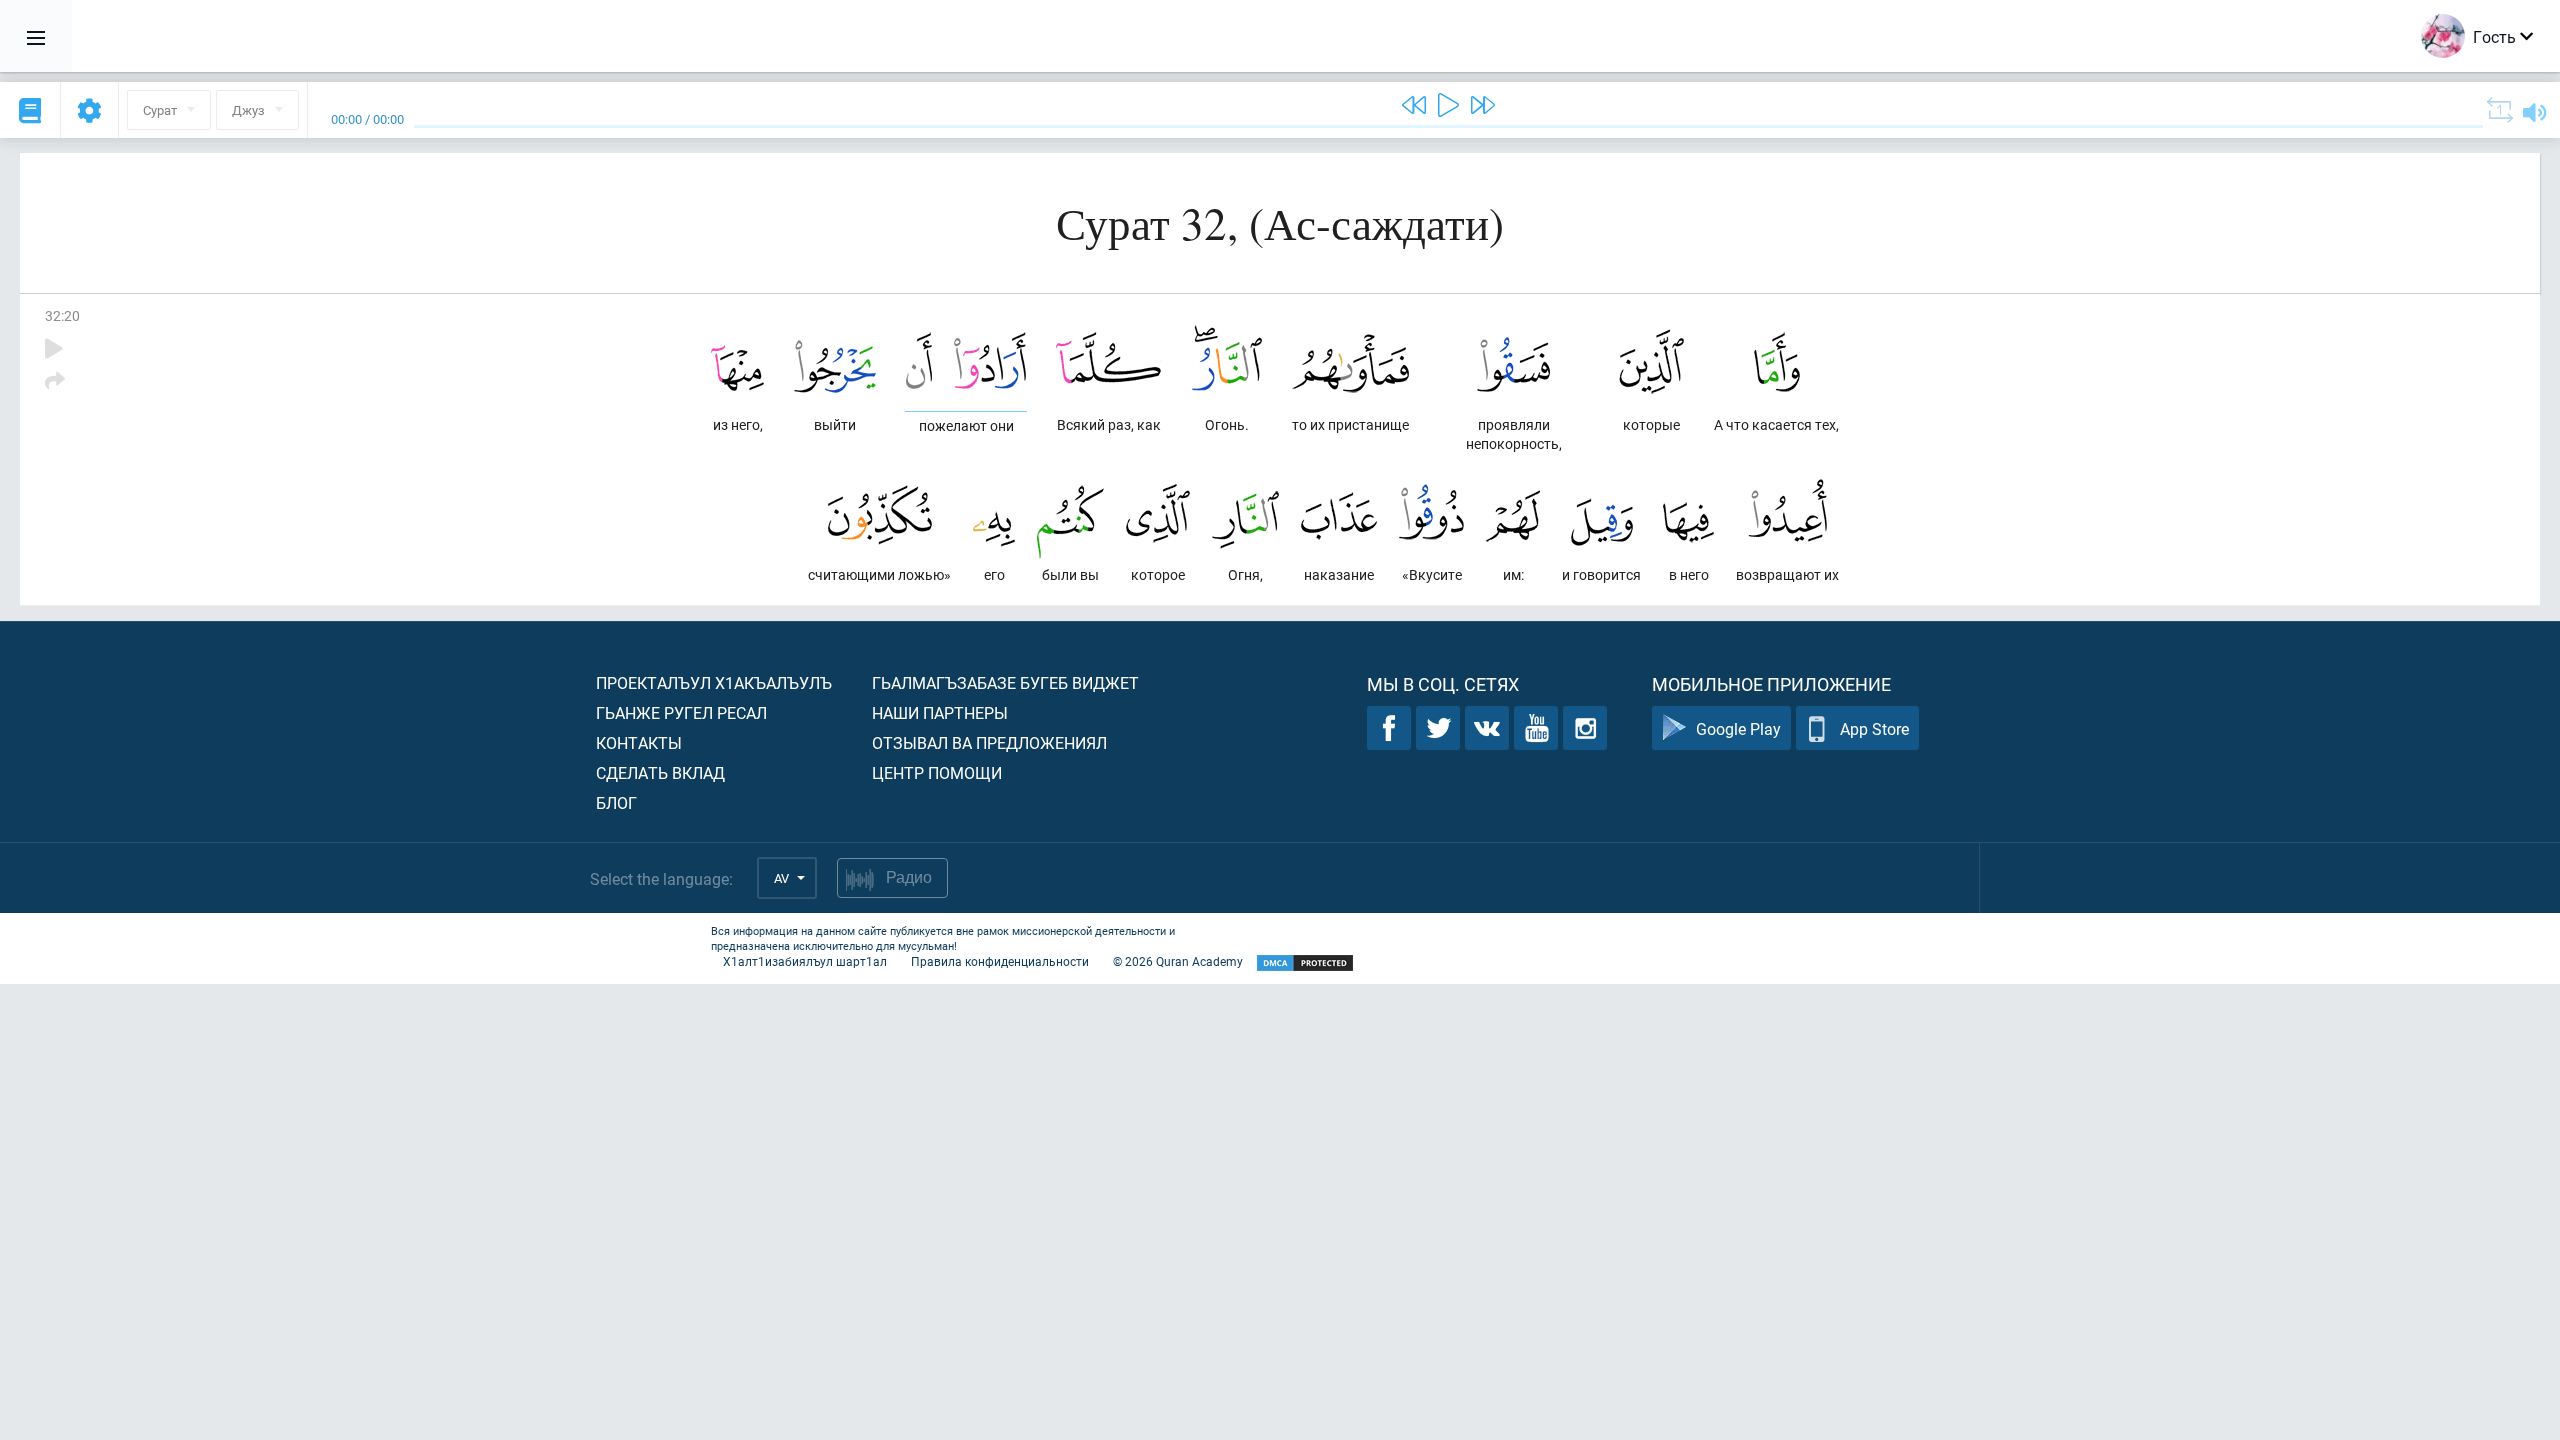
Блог (616, 802)
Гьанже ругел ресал (681, 712)
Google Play (1738, 728)
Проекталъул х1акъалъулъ (714, 682)
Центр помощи (937, 772)
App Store (1874, 728)
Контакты (639, 742)
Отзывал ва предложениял (989, 742)
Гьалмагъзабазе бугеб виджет (1005, 682)
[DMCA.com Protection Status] (1305, 963)
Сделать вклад (660, 772)
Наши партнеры (940, 712)
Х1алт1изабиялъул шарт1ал (805, 961)
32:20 (62, 315)
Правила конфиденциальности (1000, 961)
